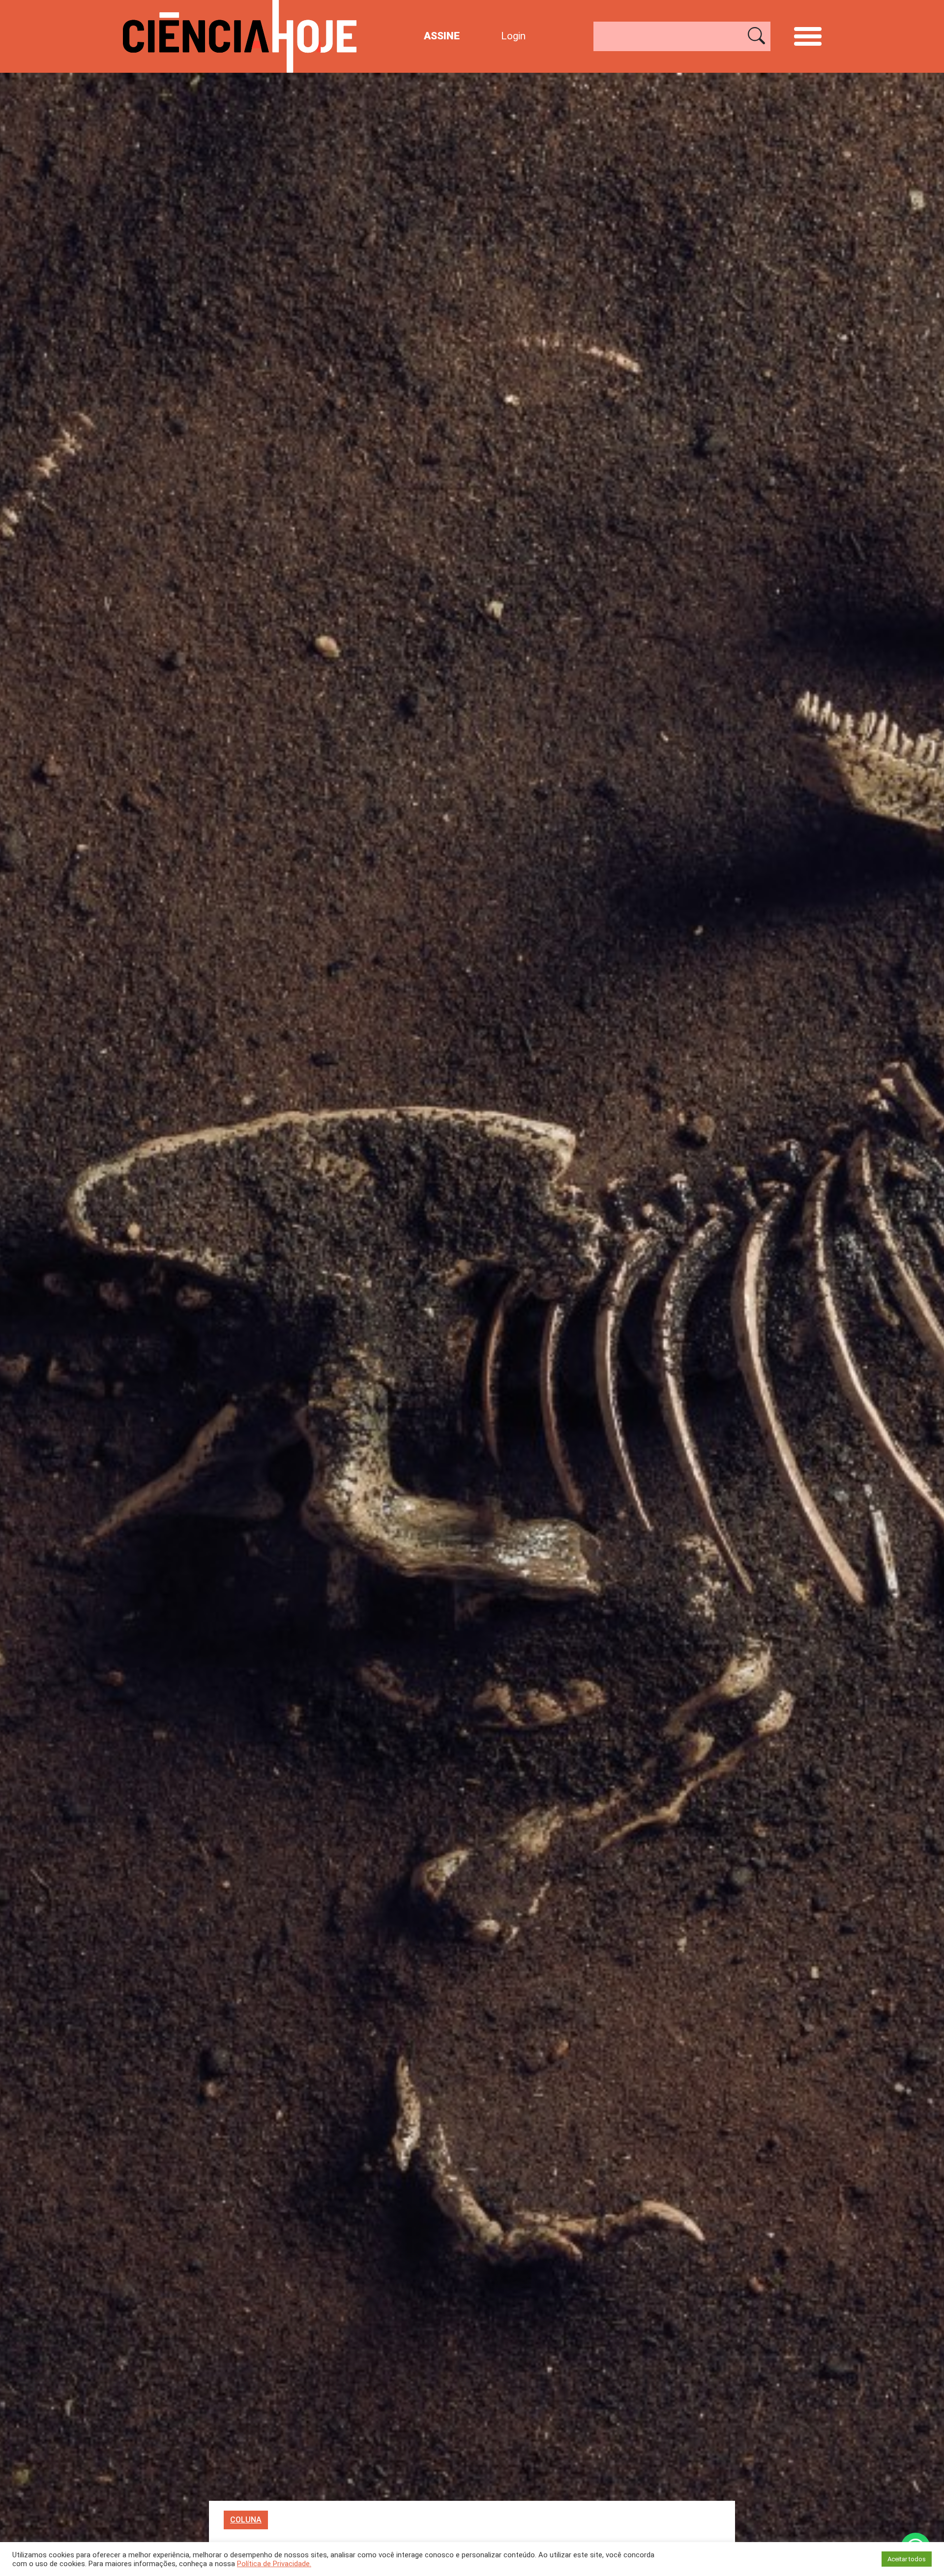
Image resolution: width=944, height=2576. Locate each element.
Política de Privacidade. (274, 2564)
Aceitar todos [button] (907, 2559)
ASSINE (442, 36)
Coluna (246, 2520)
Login (513, 36)
